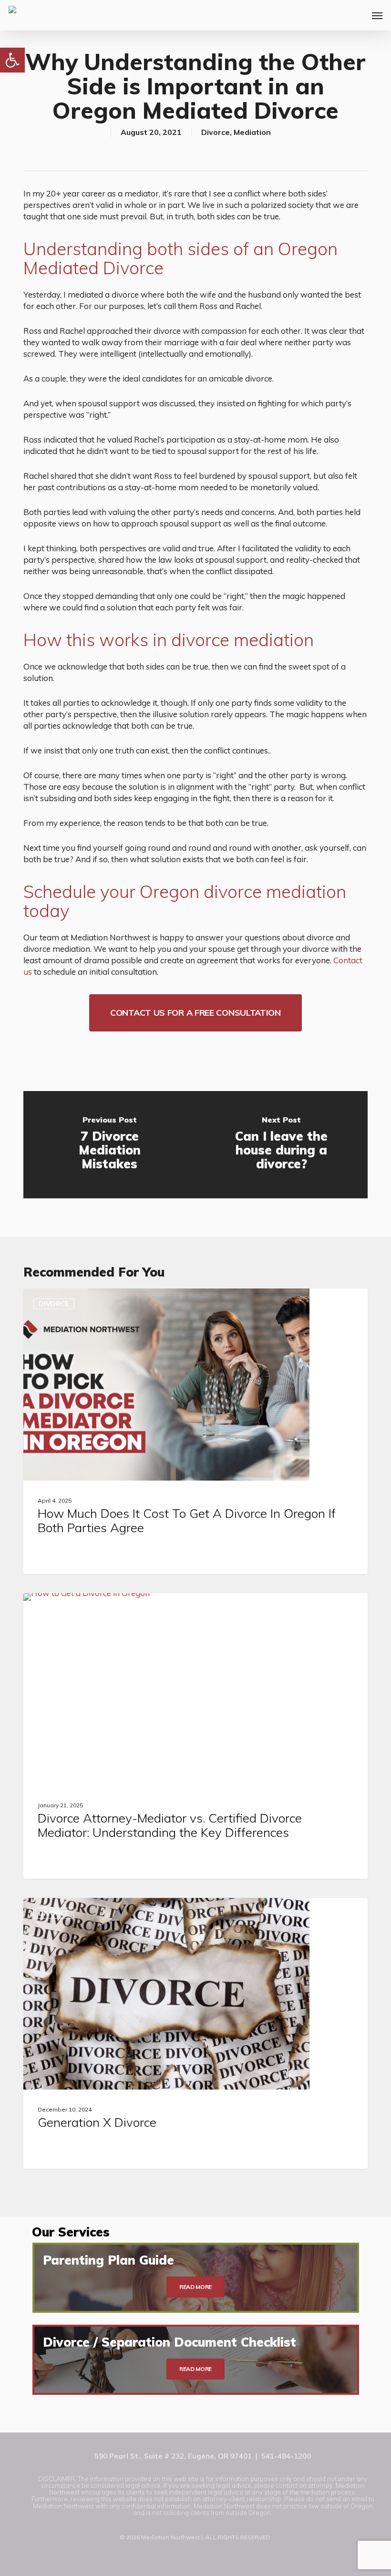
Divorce (216, 132)
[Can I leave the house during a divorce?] (282, 1145)
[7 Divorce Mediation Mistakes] (109, 1145)
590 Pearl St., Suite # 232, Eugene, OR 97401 (173, 2456)
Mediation (252, 132)
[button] (12, 60)
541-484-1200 (286, 2456)
